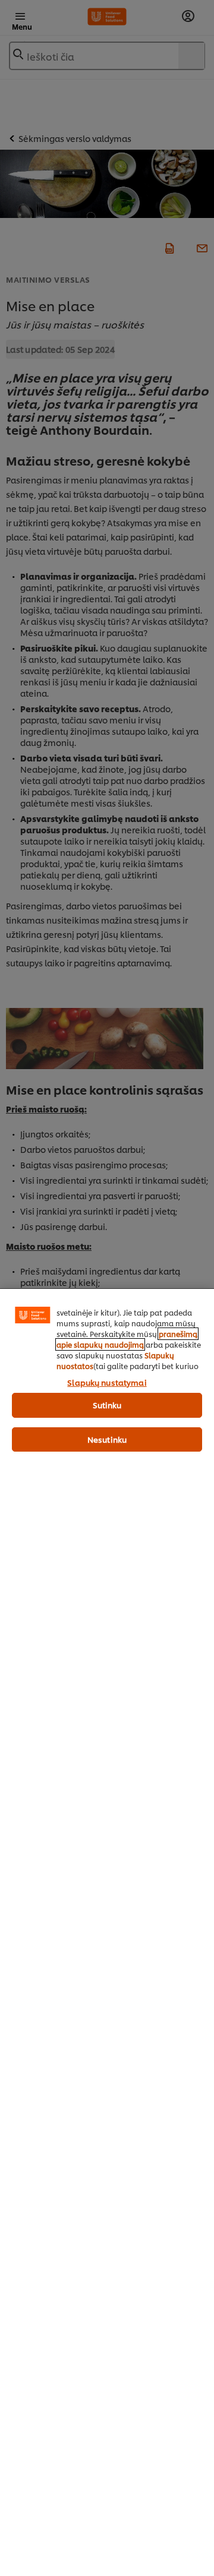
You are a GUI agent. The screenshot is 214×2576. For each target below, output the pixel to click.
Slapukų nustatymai (107, 1382)
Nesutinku (107, 1439)
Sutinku (107, 1405)
